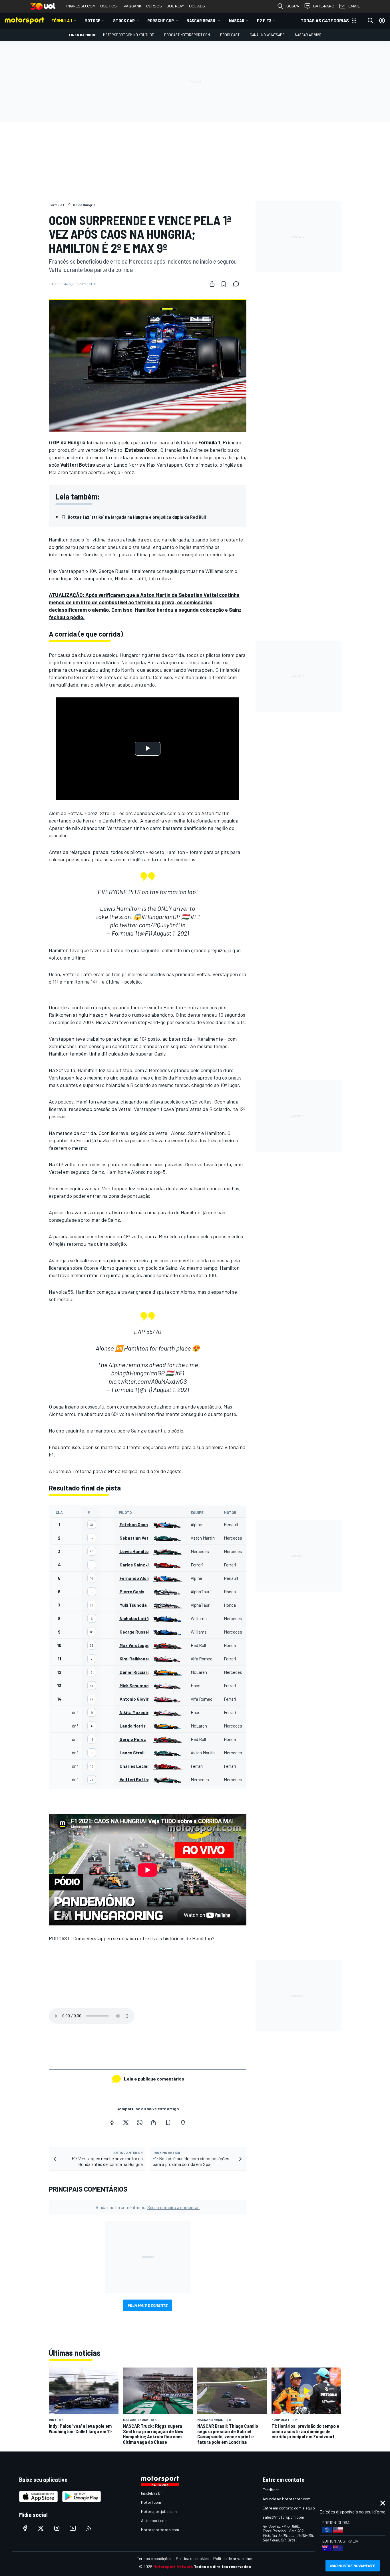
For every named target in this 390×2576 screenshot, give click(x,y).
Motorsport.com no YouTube (128, 35)
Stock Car (124, 20)
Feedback (271, 2490)
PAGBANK (133, 6)
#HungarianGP (161, 916)
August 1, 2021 (171, 933)
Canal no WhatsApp (267, 35)
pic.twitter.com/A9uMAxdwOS (148, 1381)
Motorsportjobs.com (159, 2511)
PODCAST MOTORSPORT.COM (187, 35)
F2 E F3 (264, 20)
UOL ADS (197, 6)
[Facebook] (112, 2122)
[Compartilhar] (212, 284)
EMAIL (354, 6)
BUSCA (293, 6)
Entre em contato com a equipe (290, 2508)
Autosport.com (154, 2520)
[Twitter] (126, 2122)
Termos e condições (154, 2558)
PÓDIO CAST (230, 35)
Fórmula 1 (62, 20)
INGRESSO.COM (81, 6)
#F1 (195, 916)
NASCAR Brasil (201, 20)
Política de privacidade (233, 2558)
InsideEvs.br (151, 2493)
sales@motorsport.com (283, 2517)
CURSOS (154, 6)
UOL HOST (110, 6)
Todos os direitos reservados (222, 2566)
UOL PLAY (175, 6)
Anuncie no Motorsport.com (287, 2499)
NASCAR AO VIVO (308, 35)
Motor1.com (151, 2502)
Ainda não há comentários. (148, 2207)
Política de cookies (192, 2558)
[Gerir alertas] (183, 2122)
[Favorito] (224, 284)
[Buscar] (371, 21)
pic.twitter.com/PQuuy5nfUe (148, 925)
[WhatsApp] (140, 2122)
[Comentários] (238, 284)
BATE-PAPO (324, 6)
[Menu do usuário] (382, 21)
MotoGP (93, 20)
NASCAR (237, 20)
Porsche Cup (161, 20)
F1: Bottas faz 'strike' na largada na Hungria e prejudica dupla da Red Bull (134, 517)
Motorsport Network (173, 2566)
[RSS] (89, 2528)
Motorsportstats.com (160, 2530)
